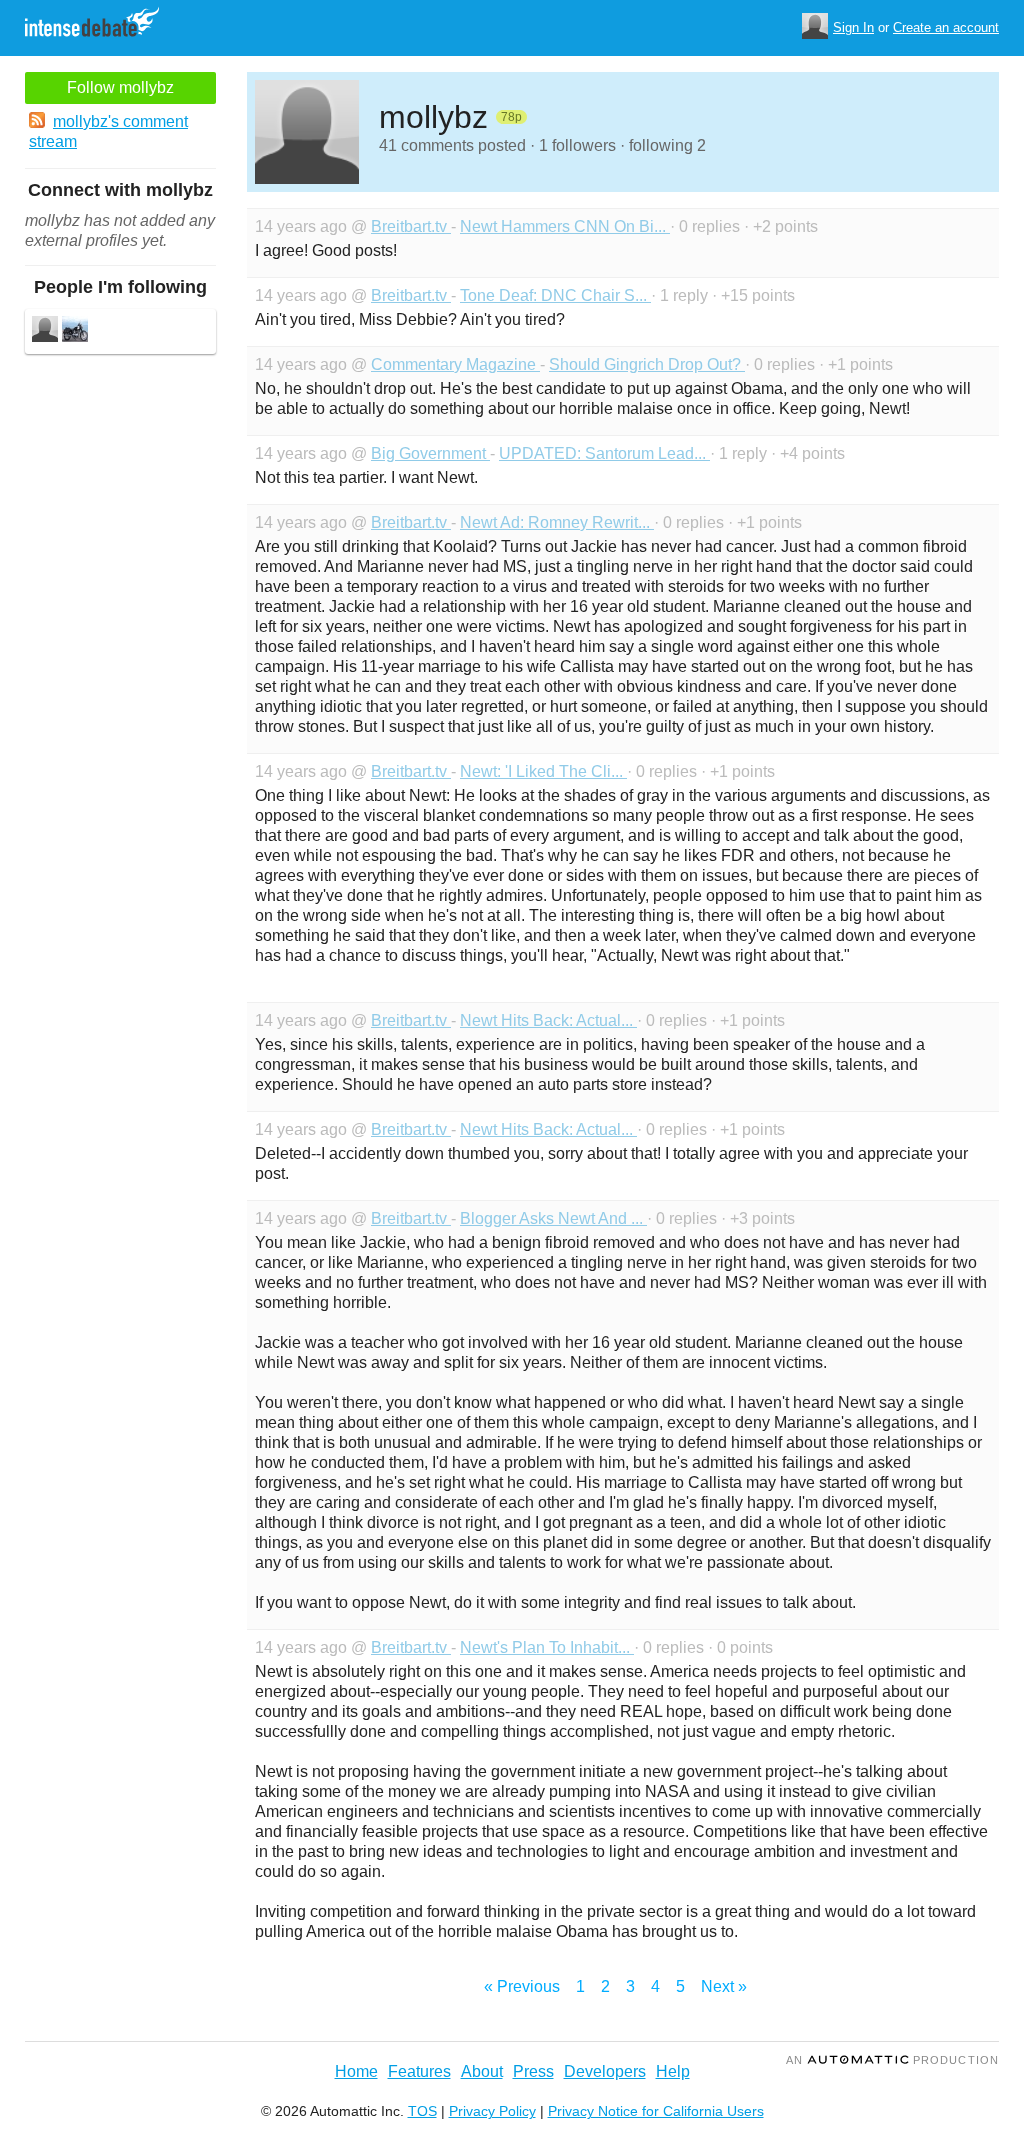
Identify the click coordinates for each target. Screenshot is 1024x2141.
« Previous (522, 1986)
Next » (724, 1986)
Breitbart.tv (411, 226)
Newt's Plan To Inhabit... (547, 1647)
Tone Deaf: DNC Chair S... (555, 295)
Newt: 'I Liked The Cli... (543, 771)
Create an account (946, 27)
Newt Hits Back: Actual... (548, 1020)
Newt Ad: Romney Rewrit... (557, 522)
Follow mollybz (120, 87)
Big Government (430, 453)
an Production (892, 2060)
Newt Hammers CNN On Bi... (565, 226)
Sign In (853, 27)
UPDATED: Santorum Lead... (604, 453)
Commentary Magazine (455, 364)
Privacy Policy (492, 2111)
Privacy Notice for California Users (656, 2111)
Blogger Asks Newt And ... (553, 1218)
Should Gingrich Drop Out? (647, 364)
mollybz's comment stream (108, 131)
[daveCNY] (45, 331)
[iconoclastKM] (75, 331)
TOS (422, 2111)
